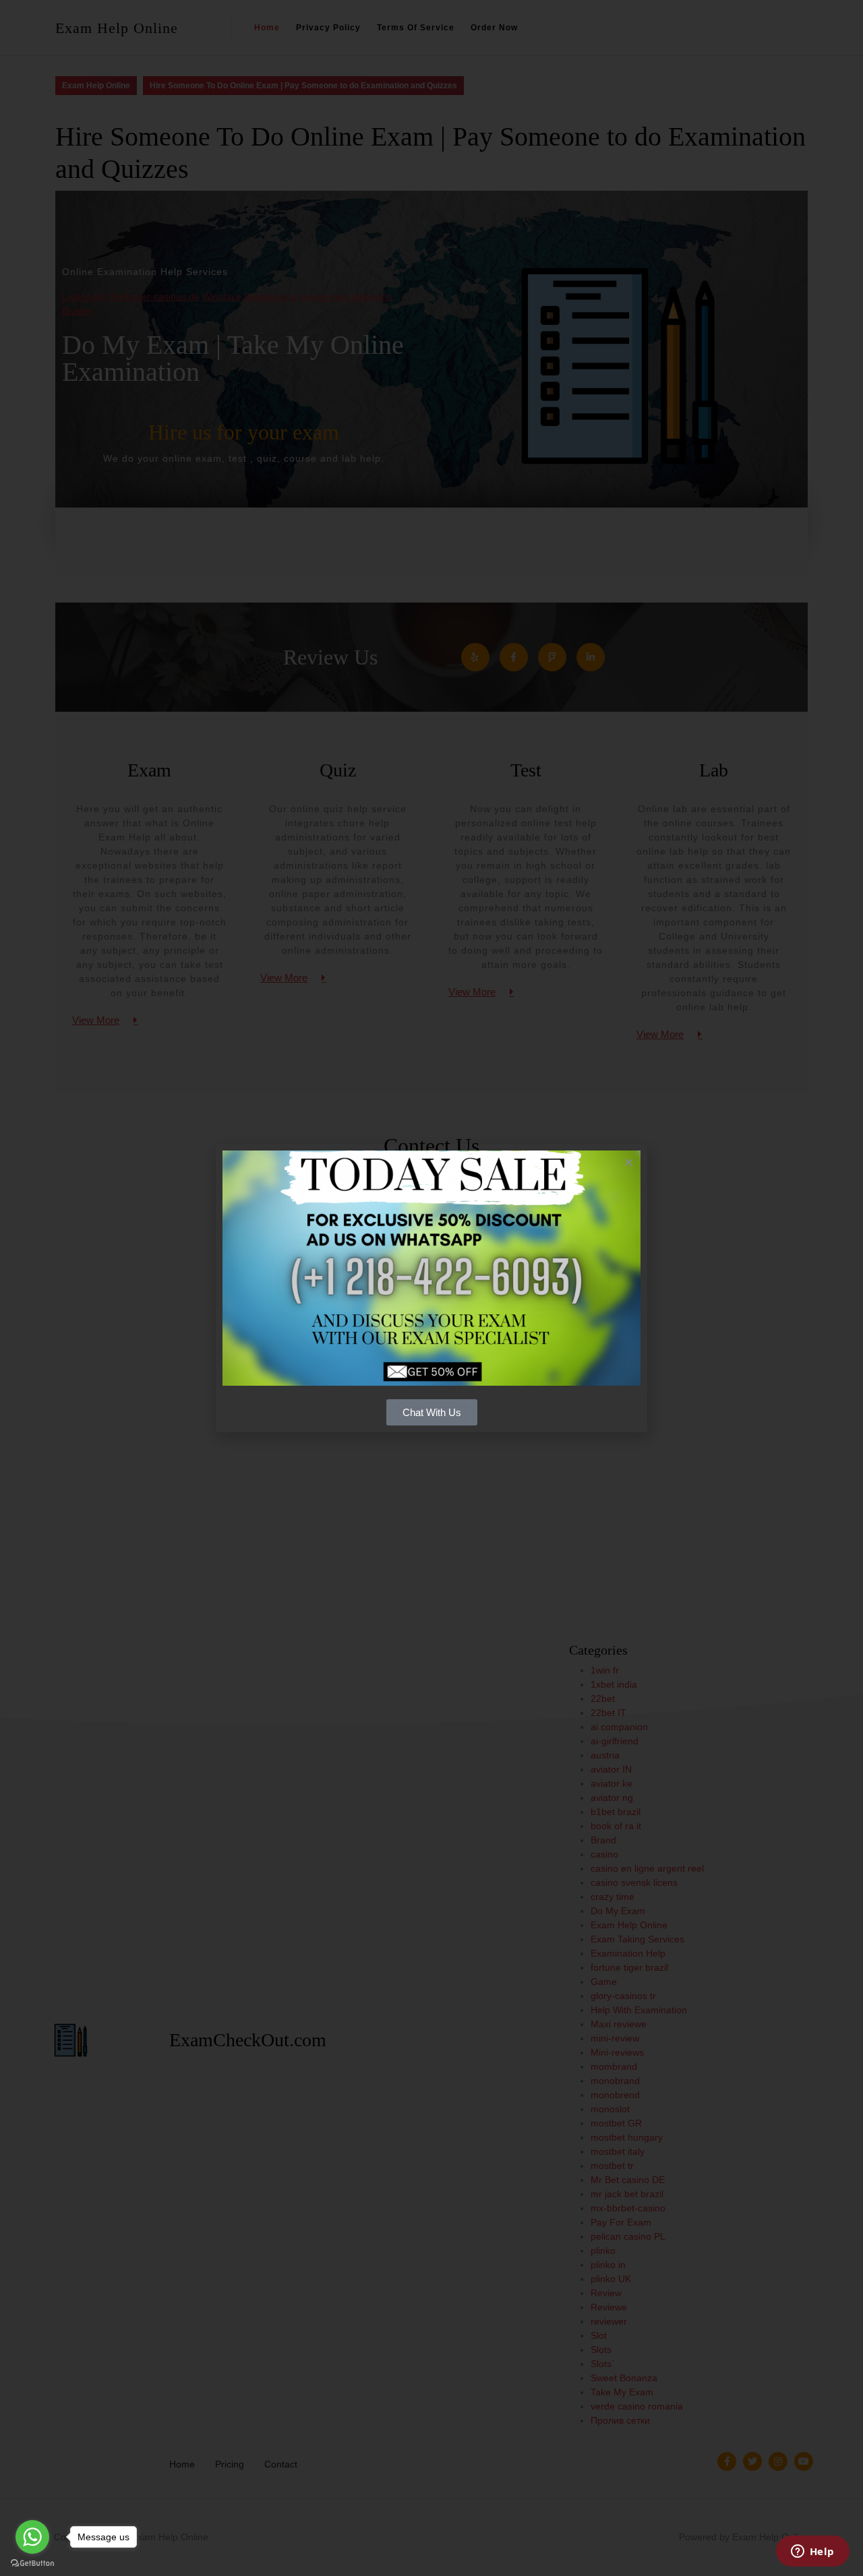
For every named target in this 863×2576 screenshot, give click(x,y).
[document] (431, 1288)
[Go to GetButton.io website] (32, 2563)
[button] (629, 1162)
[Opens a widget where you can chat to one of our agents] (812, 2552)
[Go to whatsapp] (32, 2537)
